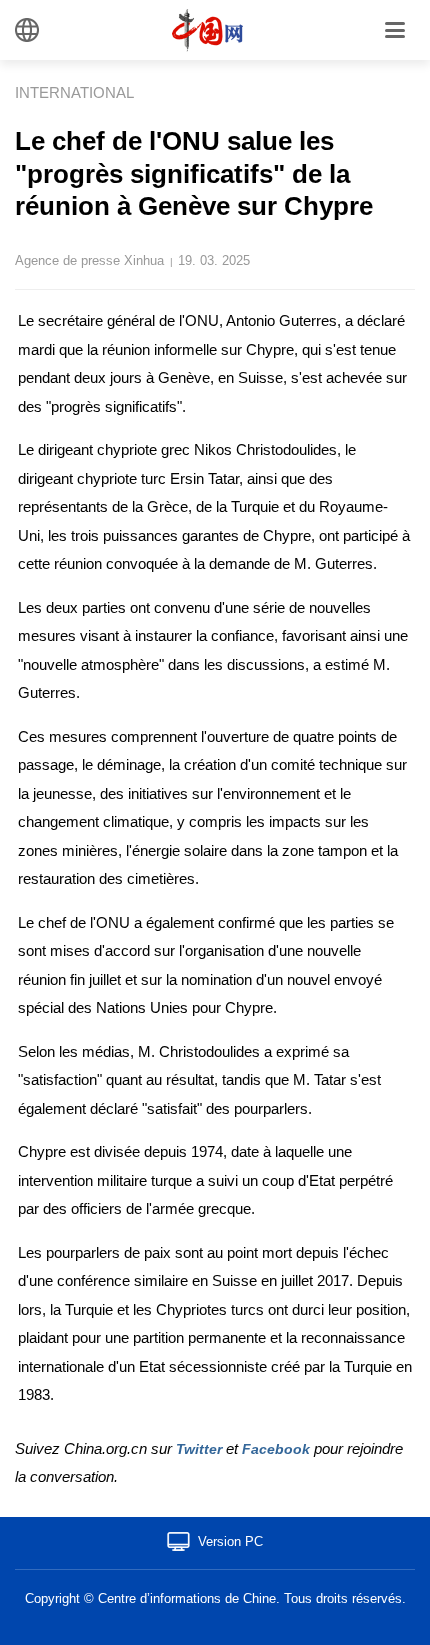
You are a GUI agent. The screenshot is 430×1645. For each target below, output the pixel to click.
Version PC (230, 1541)
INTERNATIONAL (74, 92)
